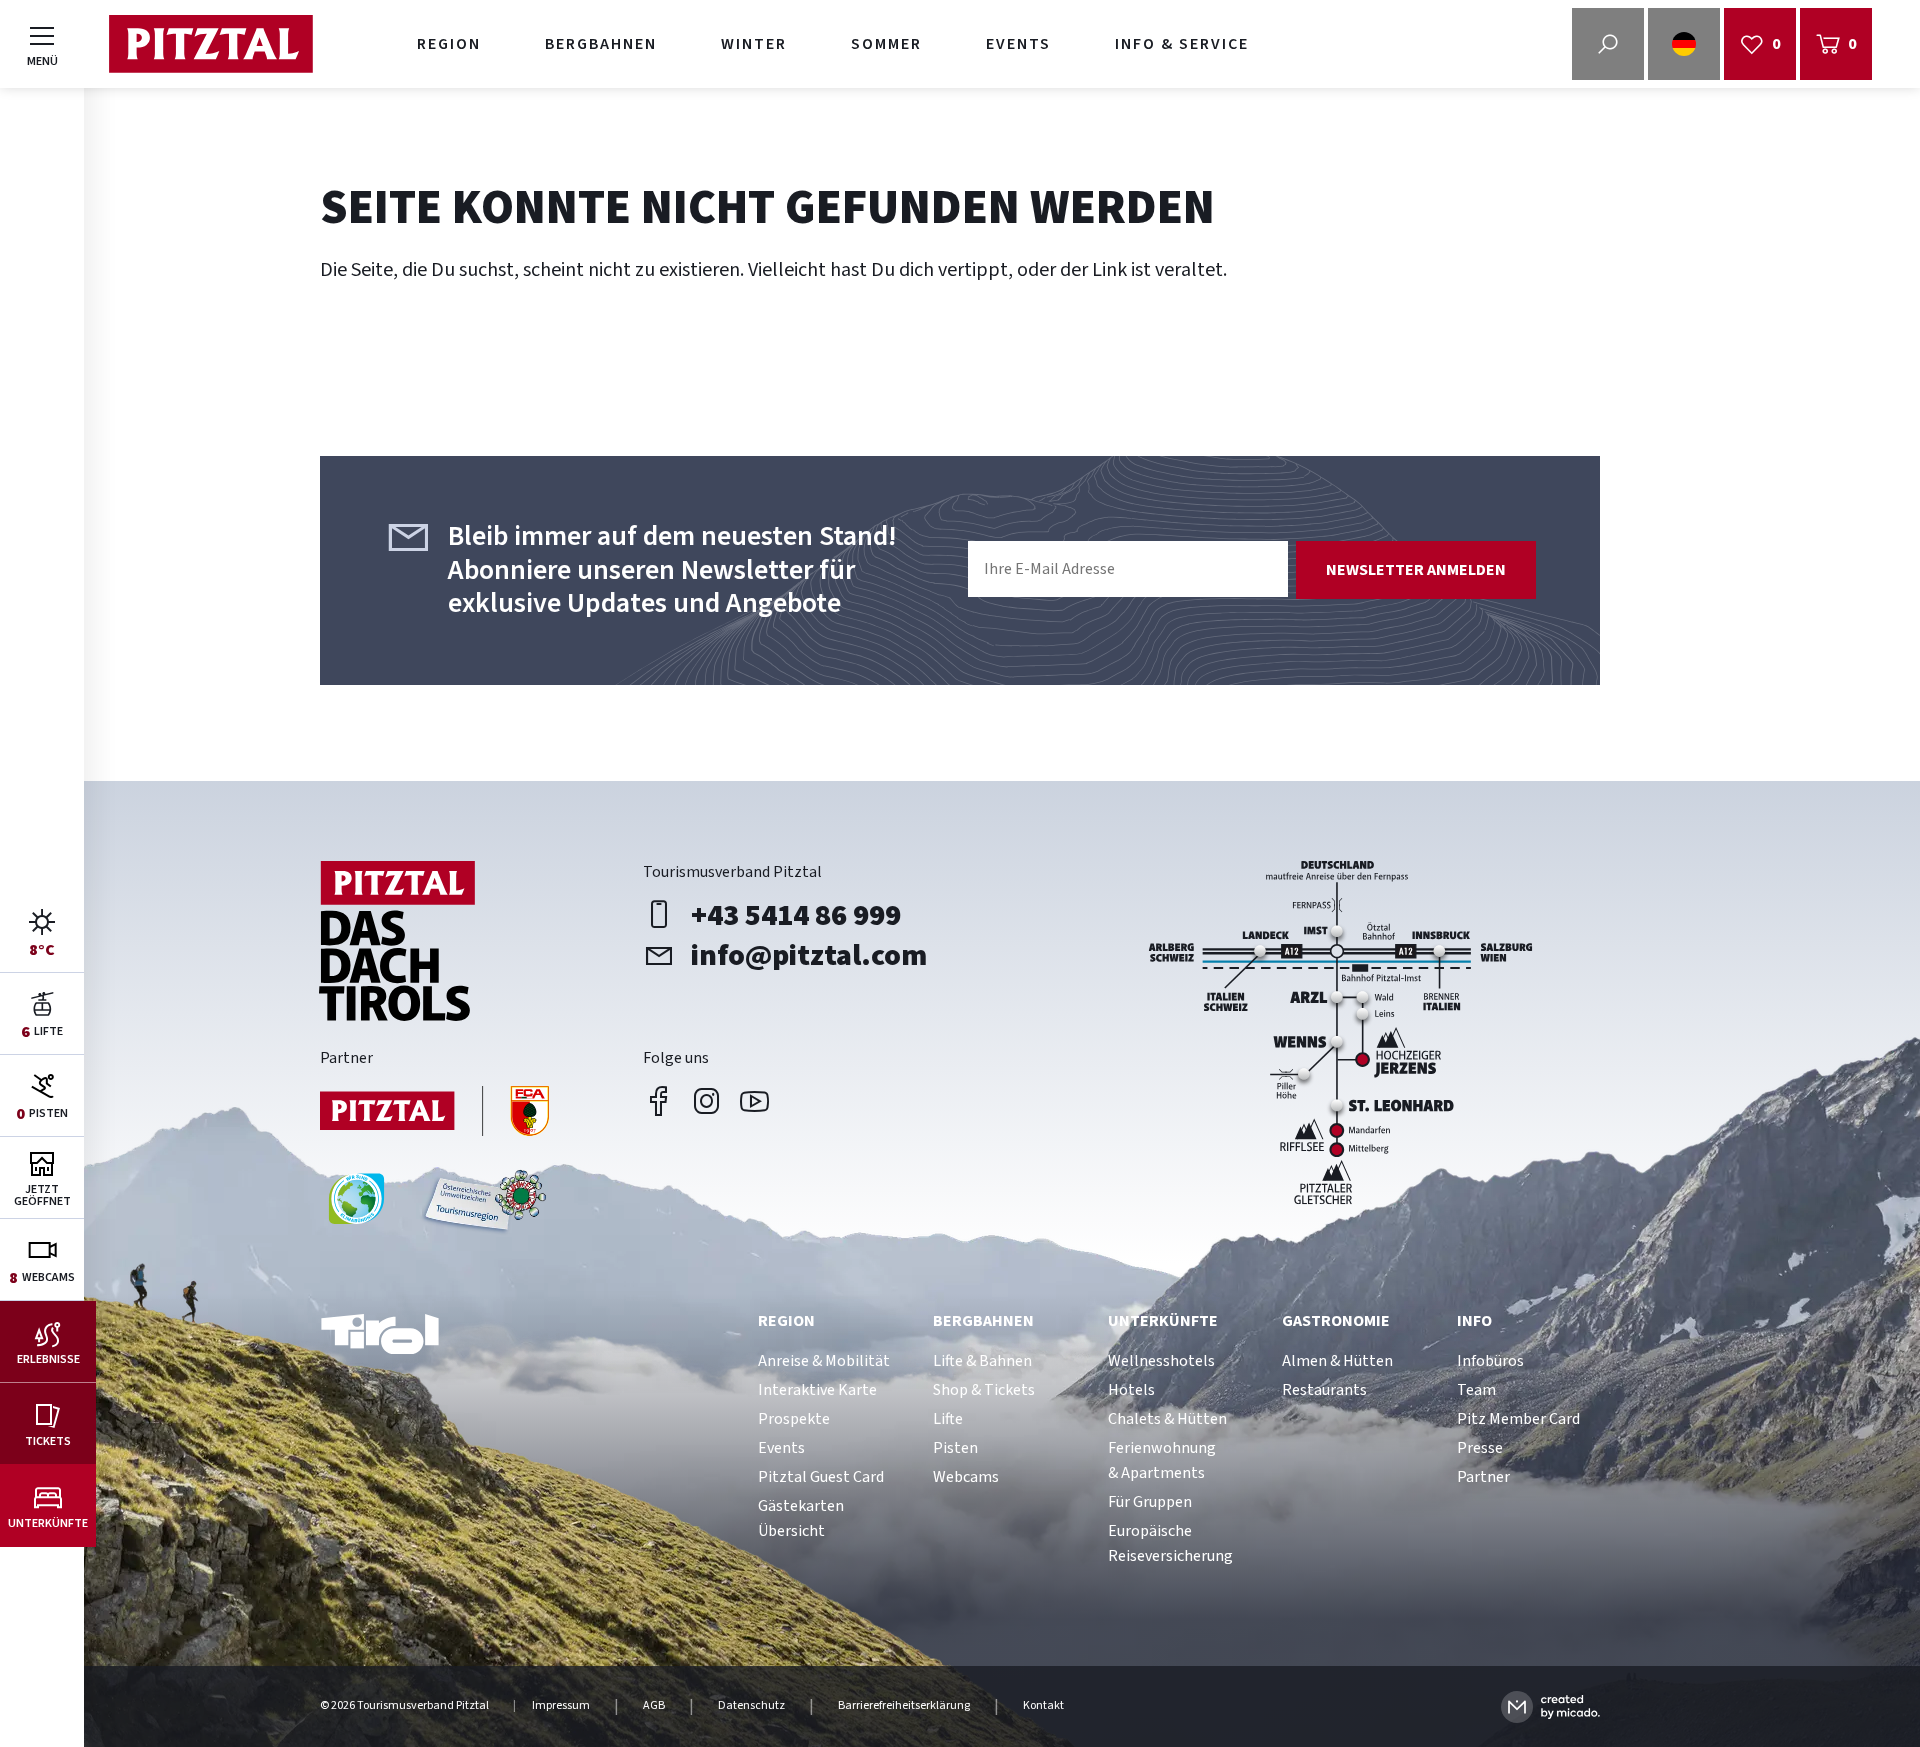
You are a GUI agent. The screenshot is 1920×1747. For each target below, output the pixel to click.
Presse (1480, 1448)
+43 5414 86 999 (796, 915)
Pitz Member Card (1518, 1419)
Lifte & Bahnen (982, 1361)
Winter (754, 44)
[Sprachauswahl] (1684, 44)
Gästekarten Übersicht (801, 1518)
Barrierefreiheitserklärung (904, 1706)
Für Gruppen (1150, 1502)
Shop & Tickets (984, 1390)
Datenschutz (751, 1706)
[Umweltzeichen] (482, 1206)
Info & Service (1182, 44)
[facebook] (659, 1101)
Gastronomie (1336, 1321)
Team (1476, 1390)
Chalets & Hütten (1167, 1419)
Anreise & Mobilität (824, 1361)
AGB (654, 1706)
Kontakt (1043, 1706)
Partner (1483, 1477)
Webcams (966, 1477)
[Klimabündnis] (356, 1206)
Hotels (1131, 1390)
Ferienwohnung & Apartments (1162, 1460)
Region (449, 44)
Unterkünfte (1163, 1321)
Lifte (948, 1419)
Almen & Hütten (1337, 1361)
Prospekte (794, 1419)
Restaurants (1324, 1390)
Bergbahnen (601, 44)
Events (1018, 44)
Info (1474, 1321)
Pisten (955, 1448)
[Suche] (1608, 44)
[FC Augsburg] (435, 1113)
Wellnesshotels (1161, 1361)
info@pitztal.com (809, 955)
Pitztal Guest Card (821, 1477)
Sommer (886, 44)
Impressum (561, 1706)
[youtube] (755, 1101)
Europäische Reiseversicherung (1170, 1543)
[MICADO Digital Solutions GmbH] (1550, 1706)
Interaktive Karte (817, 1390)
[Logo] (210, 44)
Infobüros (1490, 1361)
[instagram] (707, 1101)
